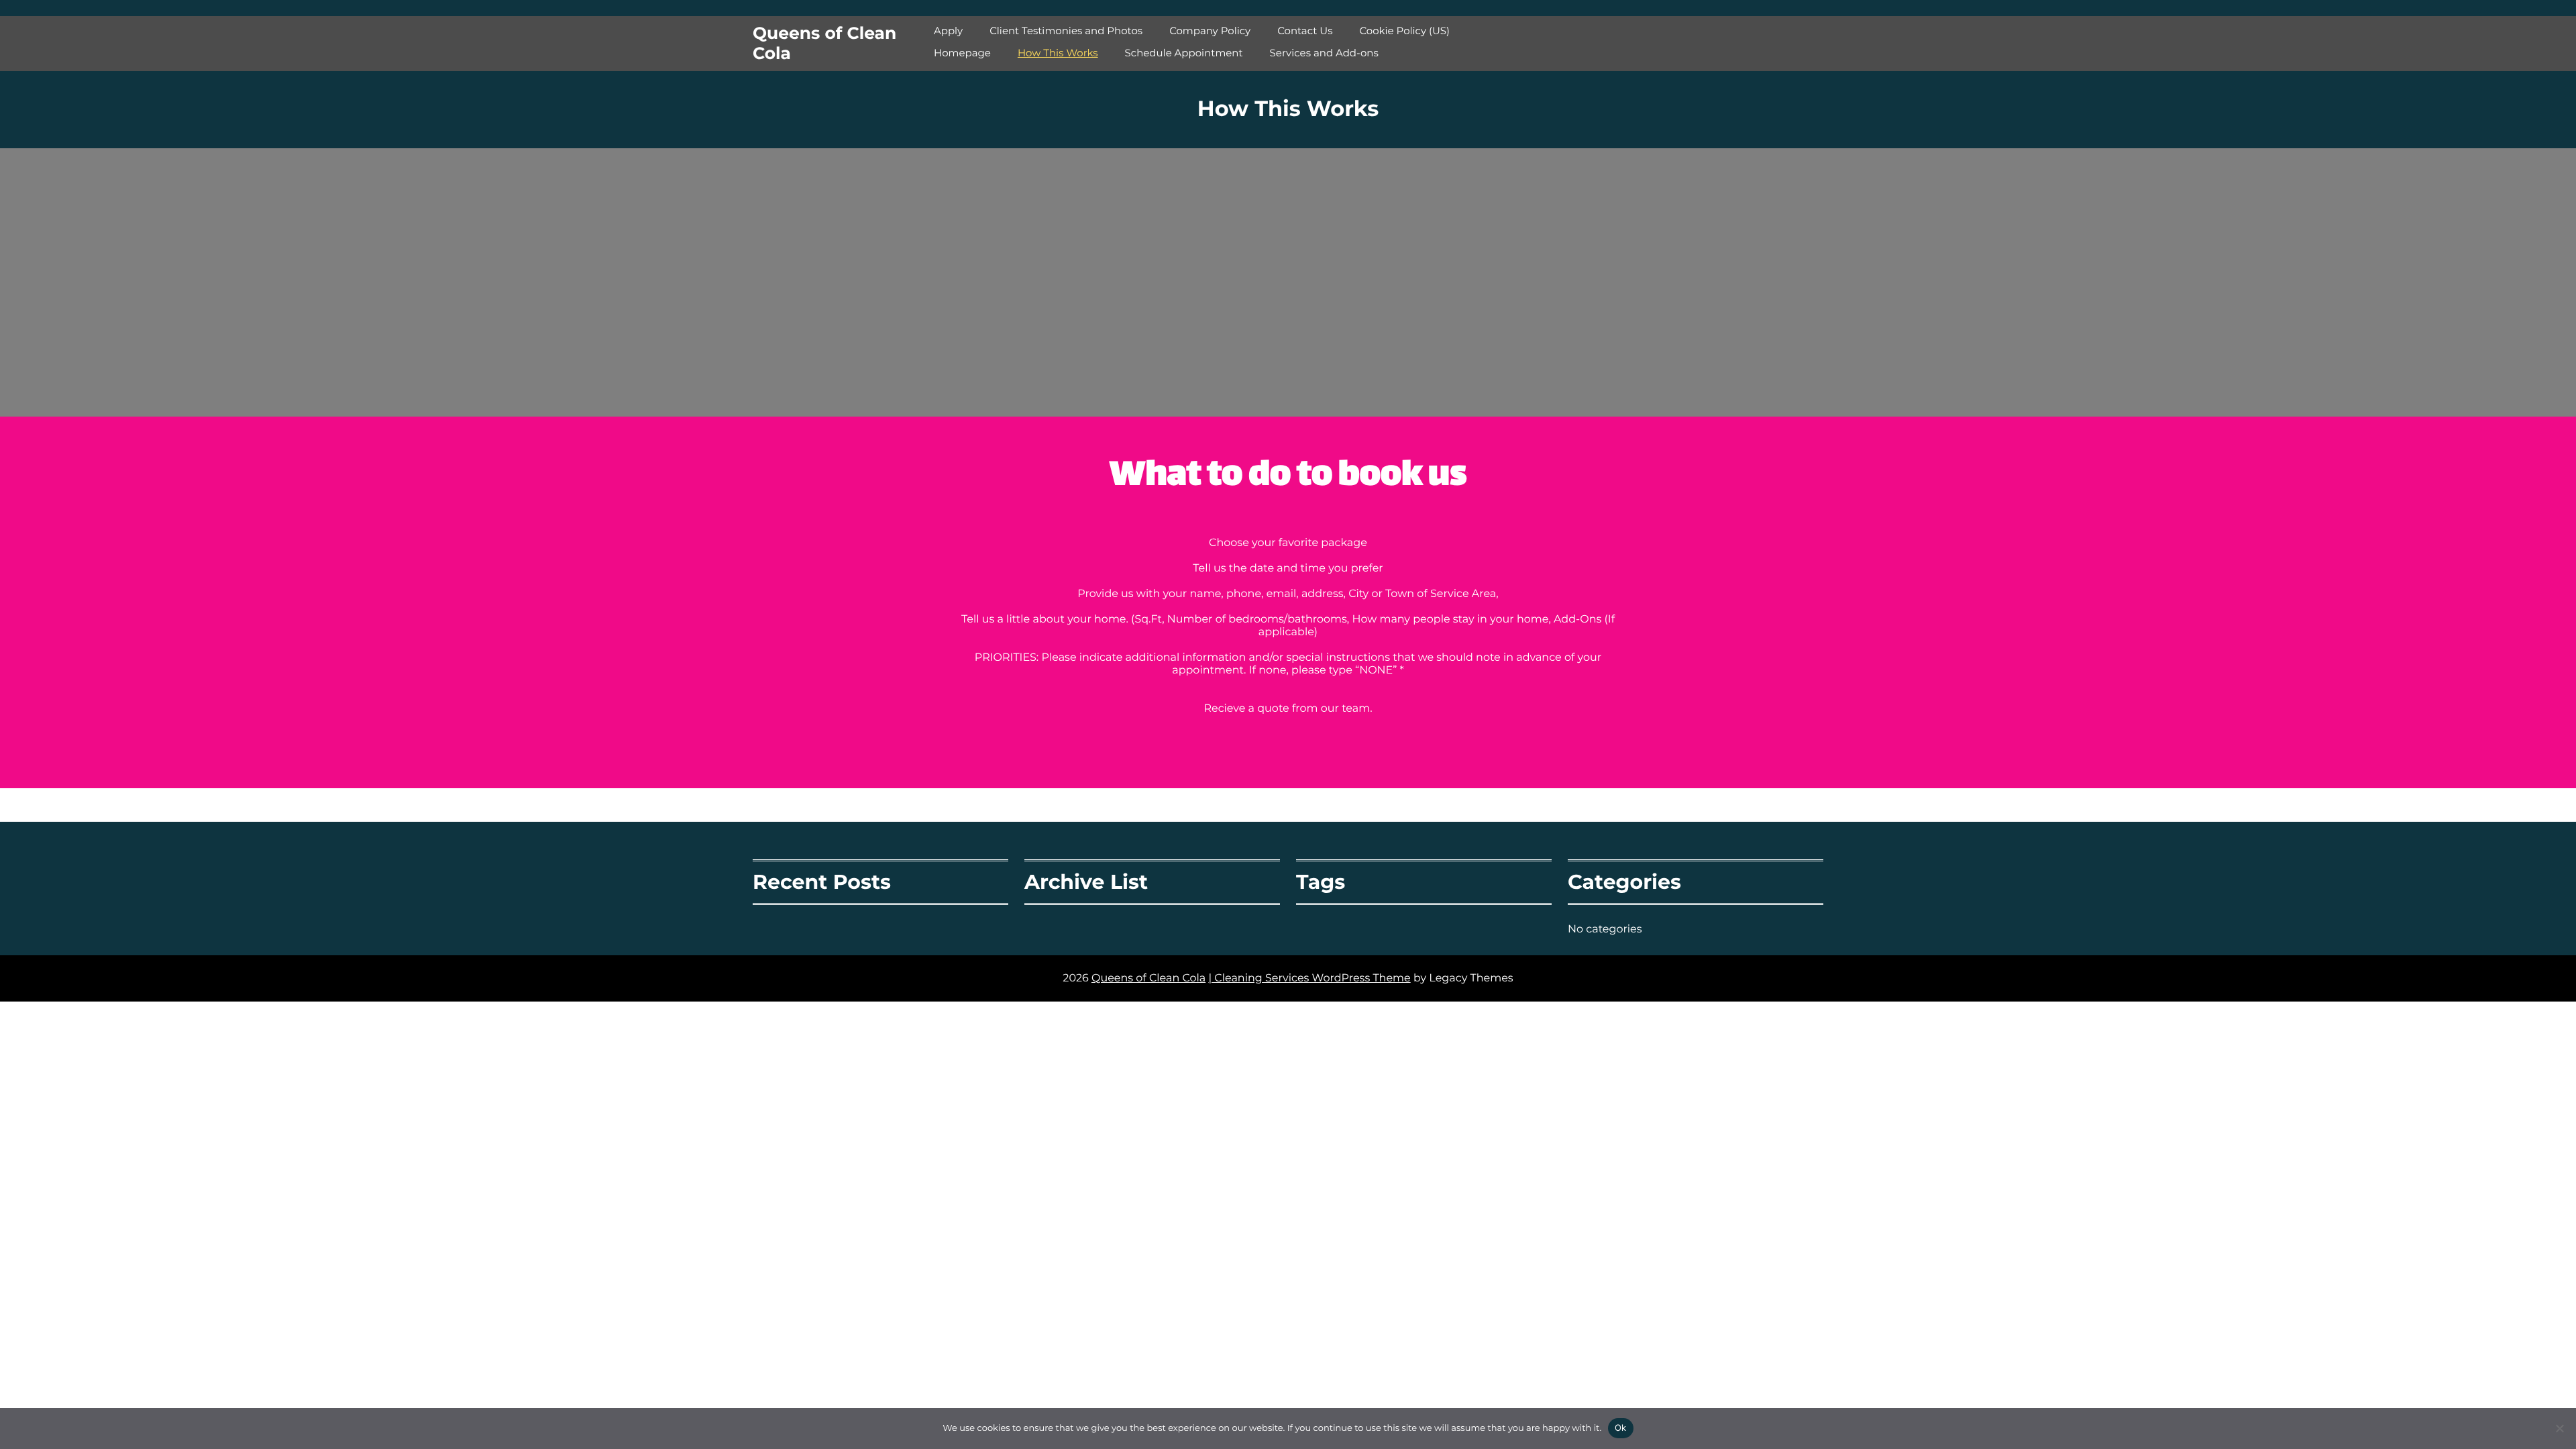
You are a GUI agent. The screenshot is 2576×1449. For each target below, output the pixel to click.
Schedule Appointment (1184, 53)
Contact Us (1305, 31)
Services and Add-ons (1324, 53)
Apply (948, 31)
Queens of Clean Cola (824, 44)
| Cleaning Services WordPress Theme (1309, 978)
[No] (2559, 1428)
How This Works (1058, 53)
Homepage (962, 53)
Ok (1621, 1428)
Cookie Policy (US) (1404, 31)
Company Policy (1210, 31)
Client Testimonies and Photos (1066, 31)
